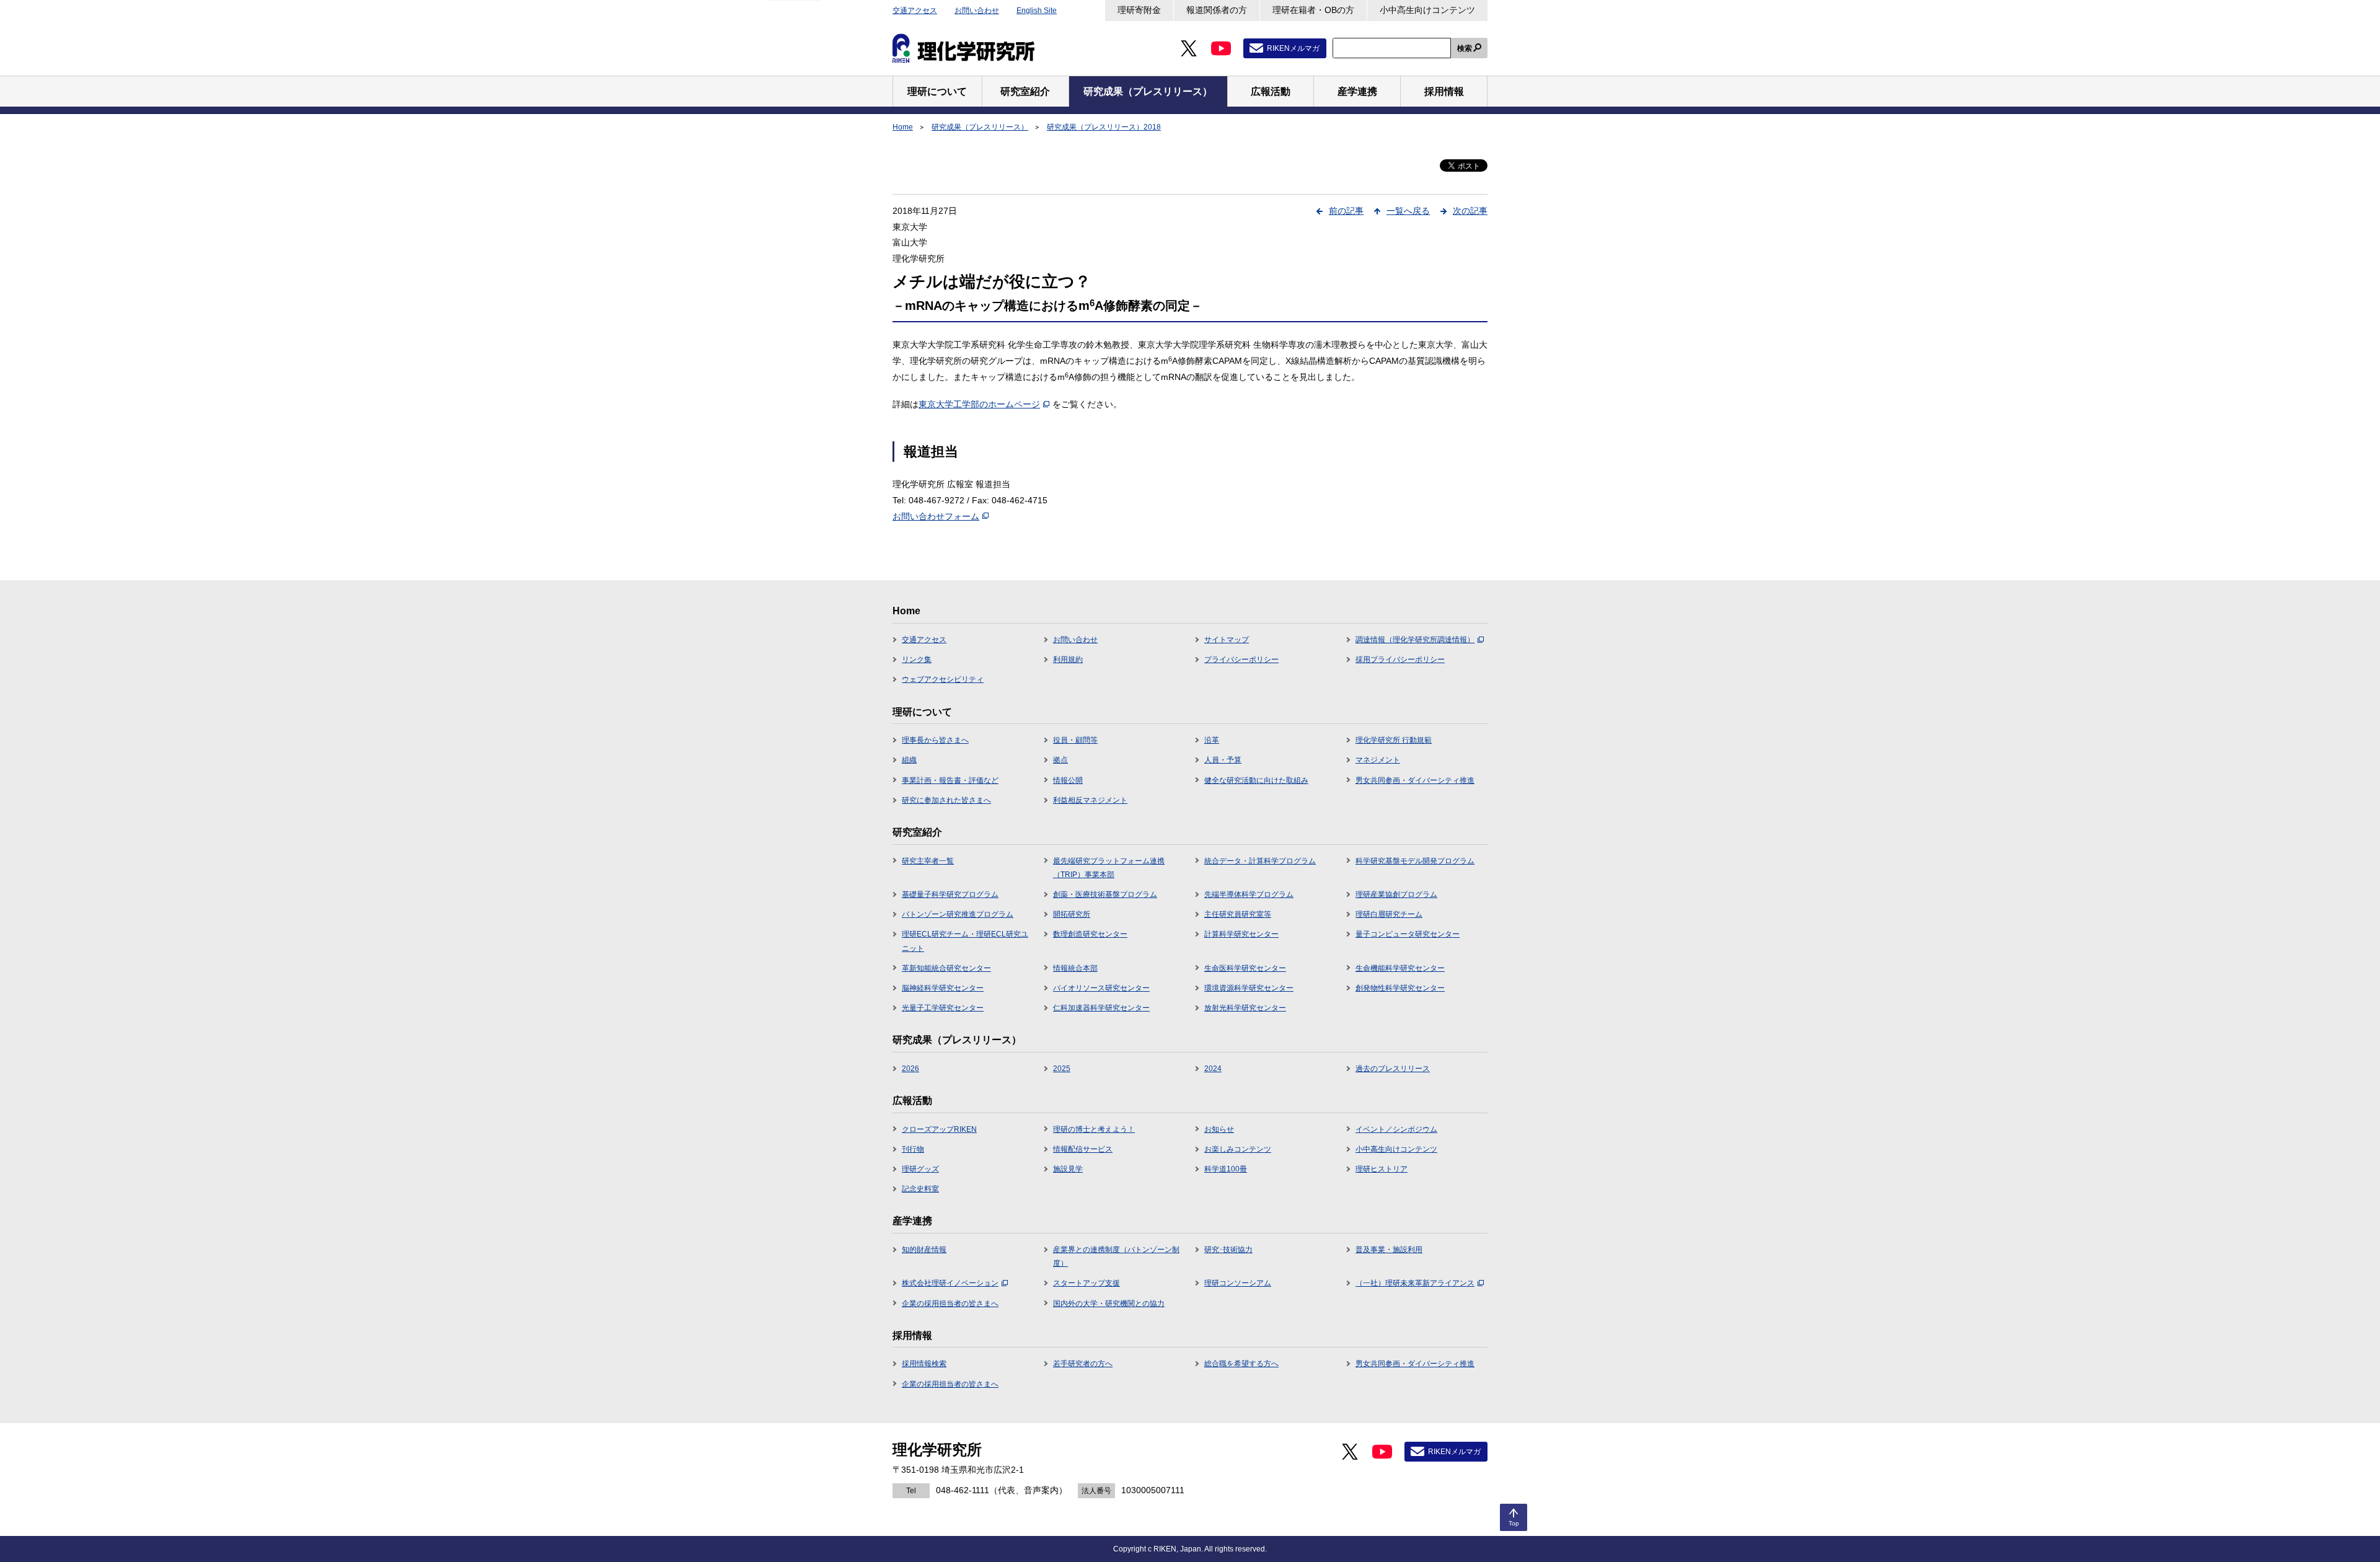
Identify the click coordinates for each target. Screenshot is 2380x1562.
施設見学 (1068, 1169)
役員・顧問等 (1075, 740)
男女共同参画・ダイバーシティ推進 (1415, 780)
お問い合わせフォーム (936, 516)
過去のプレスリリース (1393, 1069)
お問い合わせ (977, 11)
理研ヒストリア (1382, 1169)
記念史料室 (920, 1189)
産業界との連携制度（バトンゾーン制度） (1116, 1256)
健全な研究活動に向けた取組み (1256, 780)
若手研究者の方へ (1083, 1364)
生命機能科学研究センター (1400, 968)
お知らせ (1219, 1129)
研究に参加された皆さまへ (946, 800)
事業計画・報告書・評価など (950, 780)
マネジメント (1378, 760)
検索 (1465, 48)
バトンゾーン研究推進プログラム (958, 914)
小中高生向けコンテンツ (1427, 10)
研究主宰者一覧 (928, 861)
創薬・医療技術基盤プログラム (1105, 894)
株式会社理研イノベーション (950, 1283)
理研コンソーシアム (1238, 1283)
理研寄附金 (1139, 10)
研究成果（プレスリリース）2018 (1104, 127)
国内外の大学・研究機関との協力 (1109, 1304)
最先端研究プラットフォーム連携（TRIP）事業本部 (1109, 868)
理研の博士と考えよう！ (1094, 1129)
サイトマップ (1227, 640)
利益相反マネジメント (1090, 800)
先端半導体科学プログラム (1249, 894)
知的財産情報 (924, 1250)
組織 (909, 760)
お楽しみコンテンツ (1238, 1149)
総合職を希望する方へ (1241, 1364)
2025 (1062, 1069)
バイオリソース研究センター (1101, 988)
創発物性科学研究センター (1400, 988)
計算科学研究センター (1241, 934)
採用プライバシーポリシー (1400, 660)
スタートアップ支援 (1086, 1283)
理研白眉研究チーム (1389, 914)
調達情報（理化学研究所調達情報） (1415, 640)
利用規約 (1068, 660)
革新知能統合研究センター (946, 968)
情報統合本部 (1075, 968)
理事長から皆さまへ (935, 740)
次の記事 (1470, 211)
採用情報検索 (924, 1364)
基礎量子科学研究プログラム (950, 894)
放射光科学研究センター (1245, 1008)
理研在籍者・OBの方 (1313, 10)
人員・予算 (1223, 760)
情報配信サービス (1083, 1149)
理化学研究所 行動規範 (1394, 740)
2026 (910, 1069)
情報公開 (1068, 780)
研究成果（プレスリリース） (980, 127)
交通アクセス (915, 11)
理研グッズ (920, 1169)
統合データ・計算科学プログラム (1260, 861)
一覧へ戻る (1408, 211)
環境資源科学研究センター (1249, 988)
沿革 (1212, 740)
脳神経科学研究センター (943, 988)
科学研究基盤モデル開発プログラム (1415, 861)
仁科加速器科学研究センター (1101, 1008)
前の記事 (1346, 211)
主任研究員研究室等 (1238, 914)
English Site (1037, 11)
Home (903, 127)
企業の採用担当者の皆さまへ (950, 1304)
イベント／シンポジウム (1396, 1129)
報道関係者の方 (1217, 10)
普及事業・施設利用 (1389, 1250)
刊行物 (913, 1149)
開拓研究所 (1072, 914)
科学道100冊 (1226, 1169)
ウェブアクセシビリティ (943, 679)
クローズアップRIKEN (939, 1129)
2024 (1213, 1069)
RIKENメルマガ (1293, 48)
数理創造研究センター (1090, 934)
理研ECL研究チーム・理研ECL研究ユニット (965, 941)
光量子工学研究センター (943, 1008)
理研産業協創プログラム (1396, 894)
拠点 (1060, 760)
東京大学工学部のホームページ (979, 404)
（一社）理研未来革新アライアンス (1415, 1283)
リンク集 (917, 660)
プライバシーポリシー (1241, 660)
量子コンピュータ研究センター (1408, 934)
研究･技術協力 (1228, 1250)
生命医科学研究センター (1245, 968)
